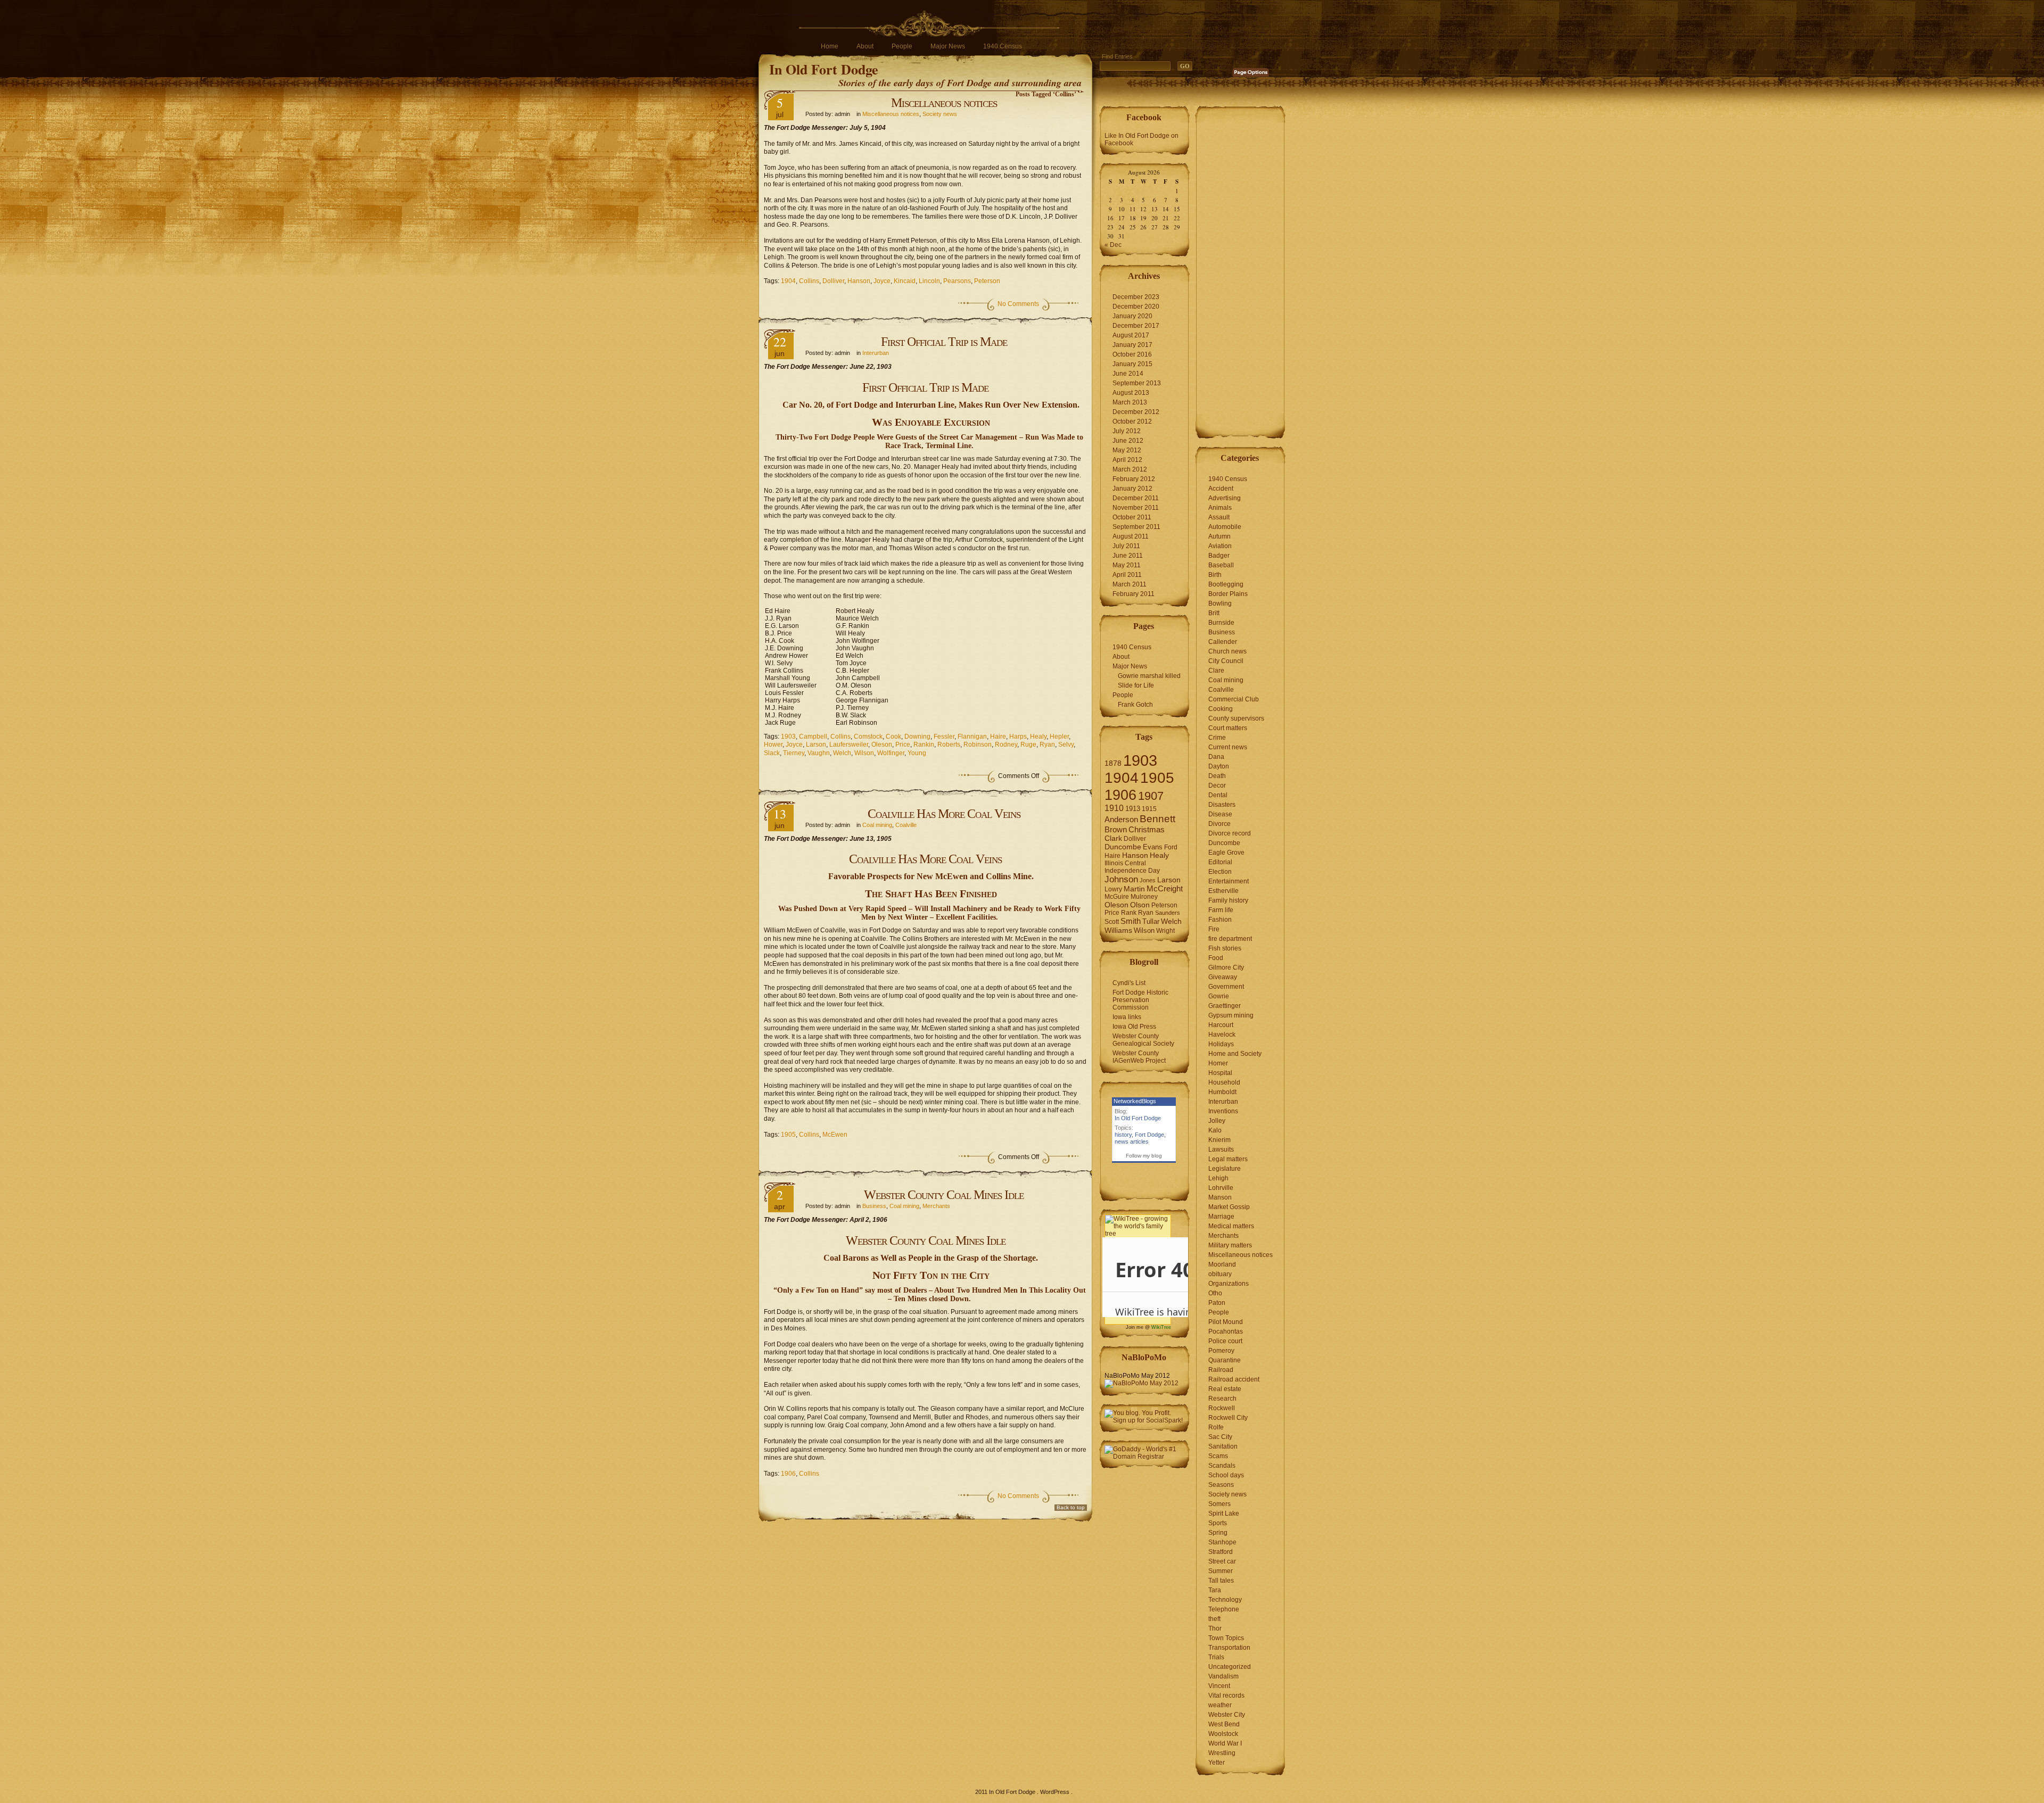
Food (1216, 958)
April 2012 (1127, 460)
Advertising (1225, 498)
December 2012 (1136, 412)
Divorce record (1230, 833)
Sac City (1220, 1437)
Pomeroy (1221, 1351)
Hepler (1059, 737)
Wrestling (1222, 1753)
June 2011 (1128, 556)
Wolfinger (891, 753)
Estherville (1223, 891)
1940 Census (1003, 46)
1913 (1133, 809)
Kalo (1215, 1130)
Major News (948, 46)
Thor (1215, 1628)
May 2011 (1127, 565)
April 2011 (1127, 575)
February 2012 (1134, 479)
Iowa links (1127, 1017)
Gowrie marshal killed (1149, 676)
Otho (1215, 1293)
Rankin (924, 745)
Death (1217, 776)
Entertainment (1229, 881)
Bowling (1220, 603)
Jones (1148, 880)
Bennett (1157, 819)
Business (874, 1206)
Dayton (1219, 766)
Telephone (1224, 1609)
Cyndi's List (1129, 983)
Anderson (1121, 819)
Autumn (1219, 536)
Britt (1214, 613)
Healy (1038, 737)
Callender (1223, 642)
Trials (1216, 1657)
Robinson (978, 745)
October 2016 (1132, 354)
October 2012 (1132, 421)
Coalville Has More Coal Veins (944, 814)
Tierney (794, 753)
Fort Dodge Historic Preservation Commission (1140, 1000)
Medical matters (1231, 1226)
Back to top (1071, 1507)
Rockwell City (1228, 1418)
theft (1214, 1619)
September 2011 (1136, 527)
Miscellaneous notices (944, 103)
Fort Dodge (1149, 1135)
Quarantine (1225, 1360)
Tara (1215, 1590)
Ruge (1028, 745)
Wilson (864, 753)
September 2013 (1137, 383)
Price (903, 745)
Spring (1218, 1533)
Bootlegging (1226, 584)
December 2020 (1136, 307)
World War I (1225, 1743)
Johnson (1121, 879)
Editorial (1220, 862)
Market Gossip (1229, 1207)
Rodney (1006, 745)
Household (1224, 1082)
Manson (1220, 1197)
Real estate (1225, 1389)
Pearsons (957, 281)
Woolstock (1223, 1734)
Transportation (1229, 1648)
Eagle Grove (1226, 853)
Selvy (1066, 745)
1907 (1151, 796)
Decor (1217, 785)
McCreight (1165, 889)
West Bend (1224, 1724)
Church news (1227, 651)
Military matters (1230, 1245)
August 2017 (1131, 335)
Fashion (1220, 920)
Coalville (906, 825)
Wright (1165, 931)
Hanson (859, 281)
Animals (1220, 508)
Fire (1214, 929)
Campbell (813, 737)
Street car (1222, 1561)
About (865, 46)
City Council (1226, 661)
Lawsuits (1221, 1149)
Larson (816, 745)
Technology (1225, 1600)
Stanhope (1222, 1542)
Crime (1217, 738)
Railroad (1221, 1370)
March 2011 (1130, 584)
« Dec (1113, 245)
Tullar (1151, 921)
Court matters (1228, 728)
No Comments (1018, 304)
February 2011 (1134, 594)
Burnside (1221, 623)
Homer (1218, 1063)
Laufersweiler (849, 745)
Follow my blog (1144, 1156)
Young (917, 753)
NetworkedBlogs (1135, 1101)
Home (830, 46)
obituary (1220, 1274)
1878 (1113, 763)
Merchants (936, 1206)
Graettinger (1225, 1006)
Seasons (1221, 1485)
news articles (1132, 1142)
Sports (1218, 1523)
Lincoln (929, 281)
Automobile (1225, 527)
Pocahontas (1226, 1331)
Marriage (1221, 1217)
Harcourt (1221, 1025)
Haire (998, 737)
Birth (1215, 575)
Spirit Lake (1224, 1513)
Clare (1216, 671)
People (902, 46)
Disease (1220, 814)
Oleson (882, 745)
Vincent (1219, 1686)
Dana (1216, 757)
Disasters (1222, 805)
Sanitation (1223, 1446)
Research (1222, 1399)
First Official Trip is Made (944, 342)
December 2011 (1136, 498)
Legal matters (1228, 1159)
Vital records (1226, 1696)
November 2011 (1136, 508)
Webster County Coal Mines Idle (944, 1195)
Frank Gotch (1135, 705)
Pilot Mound (1226, 1322)
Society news (940, 114)
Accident (1221, 489)
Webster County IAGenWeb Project (1139, 1057)
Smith (1131, 921)
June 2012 (1128, 441)
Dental (1218, 795)
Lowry (1113, 889)
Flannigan (972, 737)
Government (1226, 987)
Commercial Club (1234, 699)
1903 (788, 737)
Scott (1112, 922)
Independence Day (1132, 871)
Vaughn (819, 753)
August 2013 (1131, 393)
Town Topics (1226, 1638)
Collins (809, 281)
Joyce (882, 281)
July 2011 (1126, 546)
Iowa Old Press (1134, 1027)
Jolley (1217, 1121)
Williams (1118, 930)
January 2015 (1132, 364)
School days (1226, 1475)
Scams (1218, 1456)
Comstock (868, 737)
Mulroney (1144, 897)
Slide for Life (1136, 685)
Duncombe (1123, 847)
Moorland (1222, 1264)
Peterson (987, 281)
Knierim (1219, 1140)
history (1123, 1135)
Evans (1153, 847)
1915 (1149, 809)
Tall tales (1221, 1581)
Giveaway (1223, 977)
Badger (1219, 556)
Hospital (1220, 1073)
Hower (773, 745)
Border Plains (1228, 594)
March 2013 (1130, 402)
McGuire (1117, 897)
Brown (1116, 829)
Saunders (1168, 913)
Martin (1134, 889)
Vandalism (1223, 1676)
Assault (1219, 517)
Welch (842, 753)
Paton (1217, 1303)
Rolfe (1216, 1427)
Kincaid (905, 281)
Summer (1221, 1571)
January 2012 (1132, 489)
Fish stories (1225, 948)
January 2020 (1132, 316)
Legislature (1225, 1169)
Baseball (1221, 565)
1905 (788, 1135)
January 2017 (1132, 345)
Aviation (1220, 546)
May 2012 (1127, 450)
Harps (1018, 737)
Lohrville (1221, 1188)
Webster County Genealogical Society (1143, 1040)
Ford (1171, 847)
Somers (1219, 1504)
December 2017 (1136, 326)
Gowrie (1219, 996)
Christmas (1147, 829)
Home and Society (1235, 1054)
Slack (772, 753)
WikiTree (1161, 1327)
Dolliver (833, 281)
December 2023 (1136, 297)
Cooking (1221, 709)
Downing (917, 737)
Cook (893, 737)
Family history (1228, 900)
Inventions (1223, 1111)
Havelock (1222, 1035)
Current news (1228, 747)
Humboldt (1222, 1092)
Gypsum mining (1231, 1015)
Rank (1129, 913)
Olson (1140, 905)
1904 (788, 281)
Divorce (1219, 824)
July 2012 (1127, 431)
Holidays (1221, 1044)
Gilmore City (1226, 967)
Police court (1225, 1341)
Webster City (1227, 1715)
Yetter (1217, 1763)
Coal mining (877, 825)
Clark (1113, 838)
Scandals (1222, 1466)
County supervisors (1236, 718)
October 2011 (1132, 517)
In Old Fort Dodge (824, 69)
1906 (788, 1474)
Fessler (944, 737)
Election (1220, 872)
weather (1220, 1705)
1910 (1114, 808)
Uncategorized (1230, 1667)
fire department (1230, 939)
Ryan (1047, 745)
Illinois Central (1125, 863)
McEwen (835, 1135)
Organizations (1229, 1284)
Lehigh (1218, 1178)
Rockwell (1222, 1408)
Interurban (876, 353)
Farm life (1221, 910)
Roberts (949, 745)
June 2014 (1128, 374)
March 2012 (1130, 469)
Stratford (1221, 1552)
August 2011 (1131, 536)
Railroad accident (1234, 1379)
